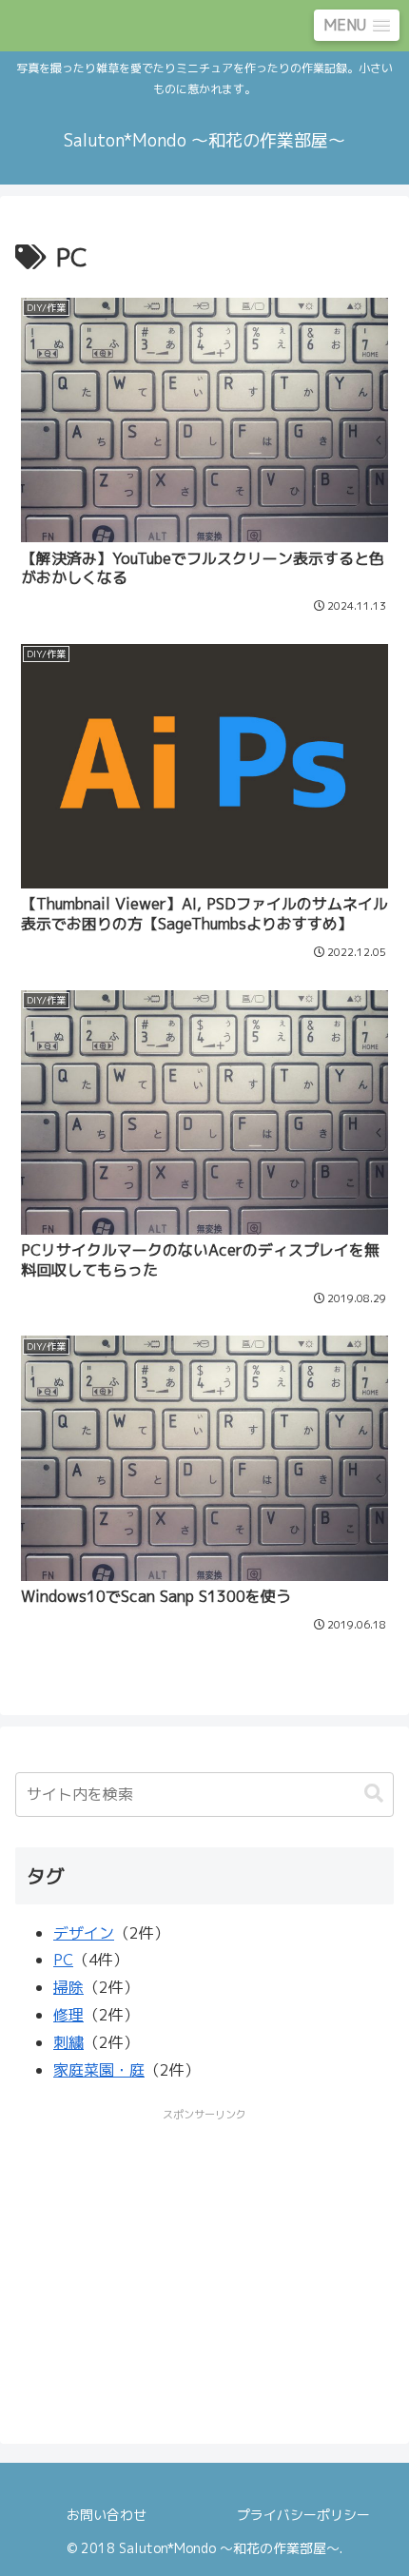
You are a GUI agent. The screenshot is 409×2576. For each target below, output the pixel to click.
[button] (374, 1794)
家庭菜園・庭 (99, 2070)
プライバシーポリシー (303, 2515)
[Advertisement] (204, 2259)
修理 (68, 2015)
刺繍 (68, 2042)
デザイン (84, 1933)
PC (63, 1960)
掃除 (68, 1987)
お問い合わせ (107, 2515)
